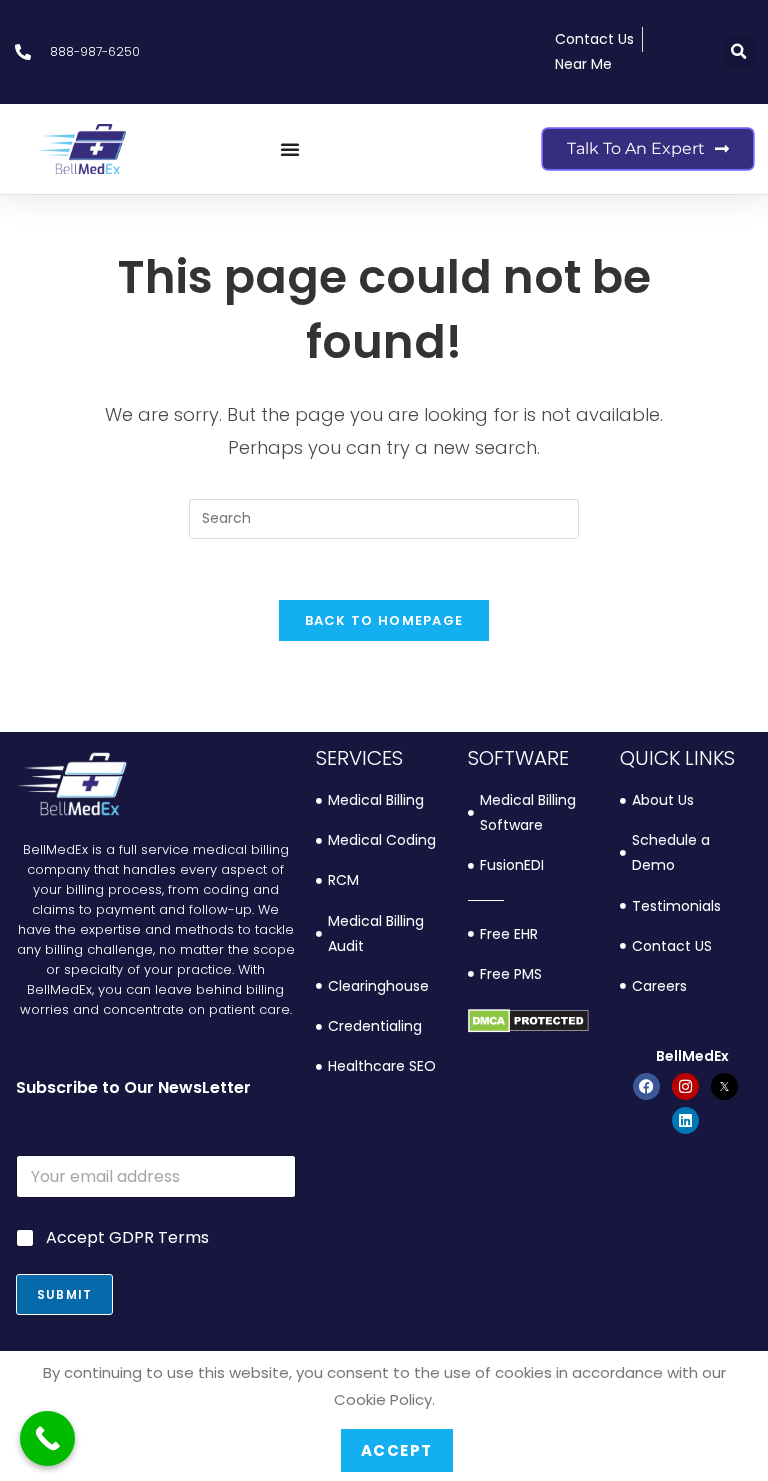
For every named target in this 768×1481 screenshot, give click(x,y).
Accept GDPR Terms (127, 1238)
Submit (64, 1294)
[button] (738, 52)
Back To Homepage (384, 620)
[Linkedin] (685, 1120)
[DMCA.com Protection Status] (528, 1020)
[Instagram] (685, 1086)
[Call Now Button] (47, 1438)
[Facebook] (646, 1086)
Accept (397, 1450)
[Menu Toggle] (290, 149)
